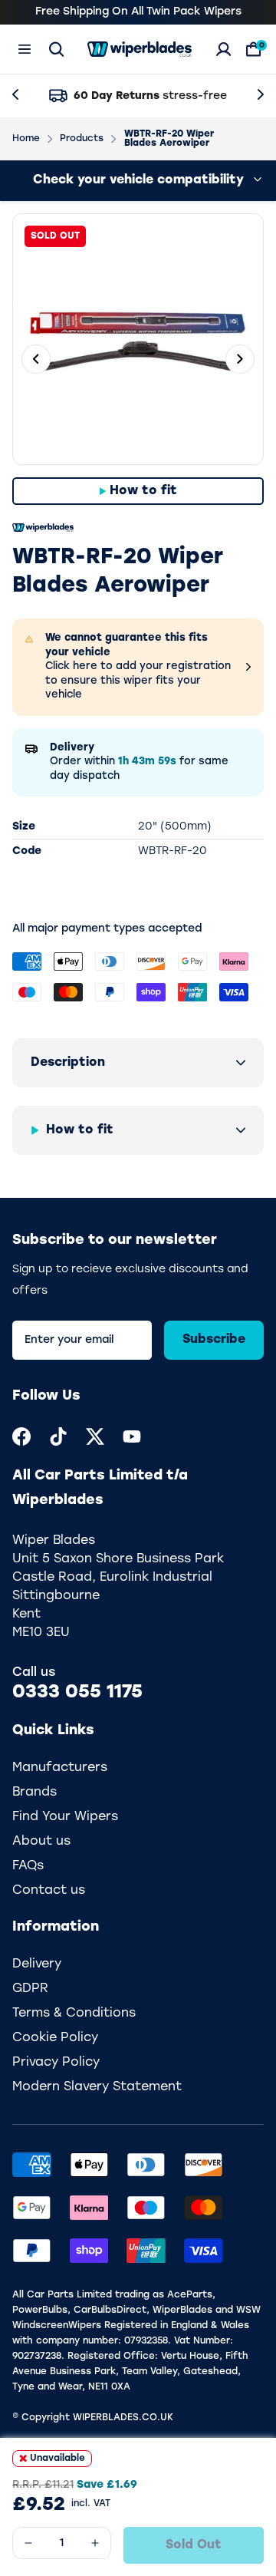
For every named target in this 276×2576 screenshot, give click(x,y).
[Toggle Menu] (25, 49)
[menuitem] (21, 1436)
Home (26, 139)
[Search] (56, 49)
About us (41, 1842)
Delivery (37, 1964)
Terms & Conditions (74, 2014)
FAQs (28, 1866)
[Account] (223, 49)
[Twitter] (95, 1436)
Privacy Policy (56, 2063)
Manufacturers (60, 1768)
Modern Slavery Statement (97, 2087)
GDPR (30, 1989)
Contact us (49, 1891)
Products (82, 139)
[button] (138, 1063)
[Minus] (28, 2543)
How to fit (143, 491)
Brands (34, 1793)
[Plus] (95, 2543)
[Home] (140, 49)
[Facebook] (21, 1436)
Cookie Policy (55, 2038)
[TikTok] (58, 1436)
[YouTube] (132, 1436)
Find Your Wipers (65, 1817)
